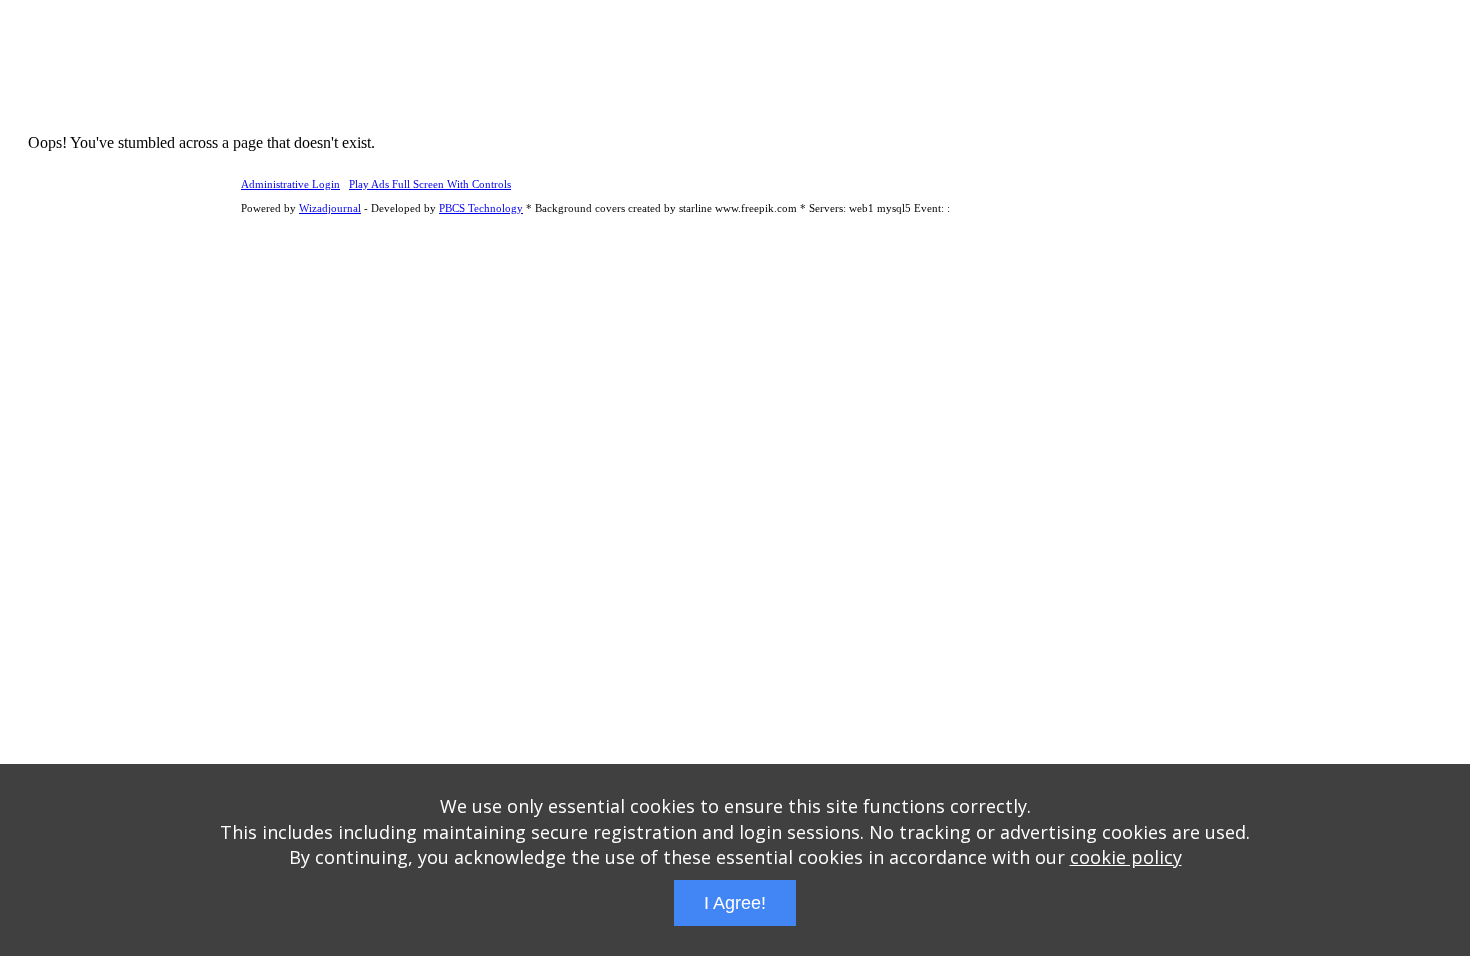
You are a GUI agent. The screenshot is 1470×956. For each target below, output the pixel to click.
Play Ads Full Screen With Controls (430, 184)
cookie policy (1126, 857)
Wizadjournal (330, 208)
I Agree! (735, 903)
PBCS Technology (481, 208)
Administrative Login (290, 184)
